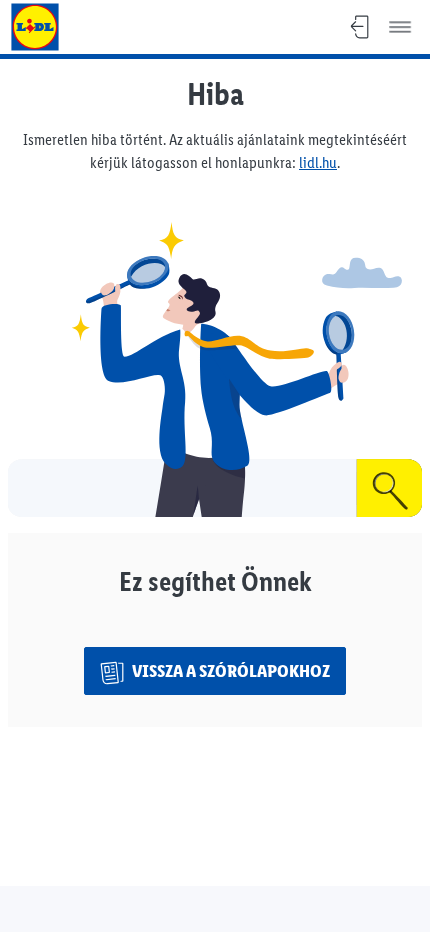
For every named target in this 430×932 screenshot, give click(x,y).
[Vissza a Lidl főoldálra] (35, 27)
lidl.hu (318, 162)
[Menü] (400, 27)
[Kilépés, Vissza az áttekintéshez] (360, 27)
